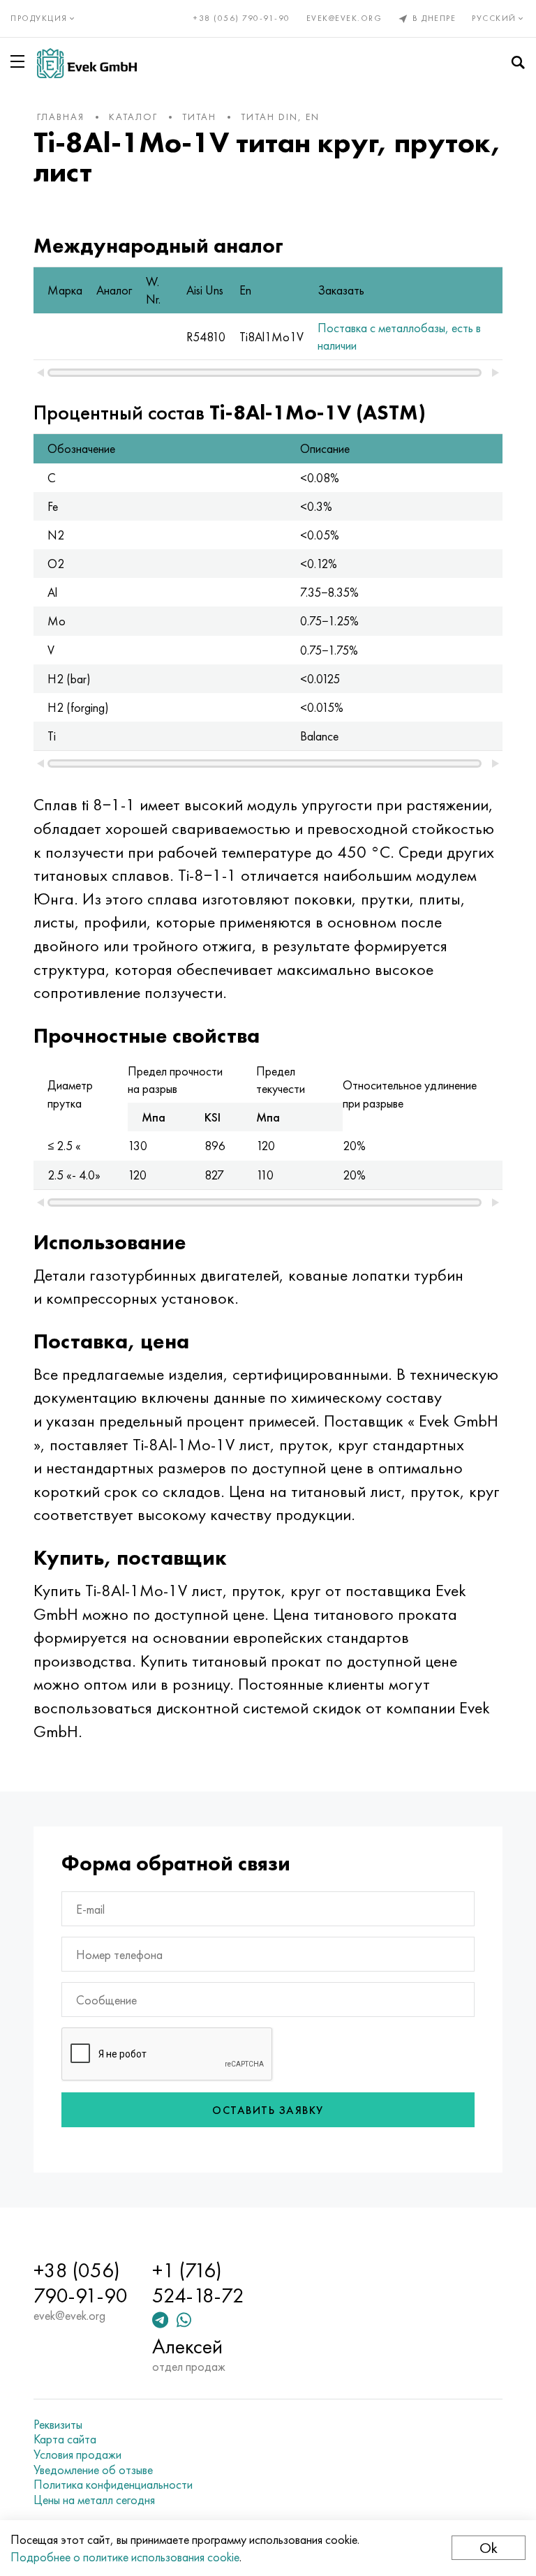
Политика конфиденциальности (113, 2485)
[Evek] (87, 63)
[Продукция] (20, 61)
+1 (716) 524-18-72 (198, 2283)
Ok (489, 2548)
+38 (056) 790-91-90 (242, 18)
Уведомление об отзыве (93, 2470)
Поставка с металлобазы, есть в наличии (399, 336)
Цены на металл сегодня (94, 2500)
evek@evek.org (344, 18)
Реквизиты (58, 2425)
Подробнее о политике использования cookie (125, 2557)
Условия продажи (77, 2455)
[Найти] (518, 63)
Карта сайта (65, 2439)
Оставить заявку (268, 2110)
